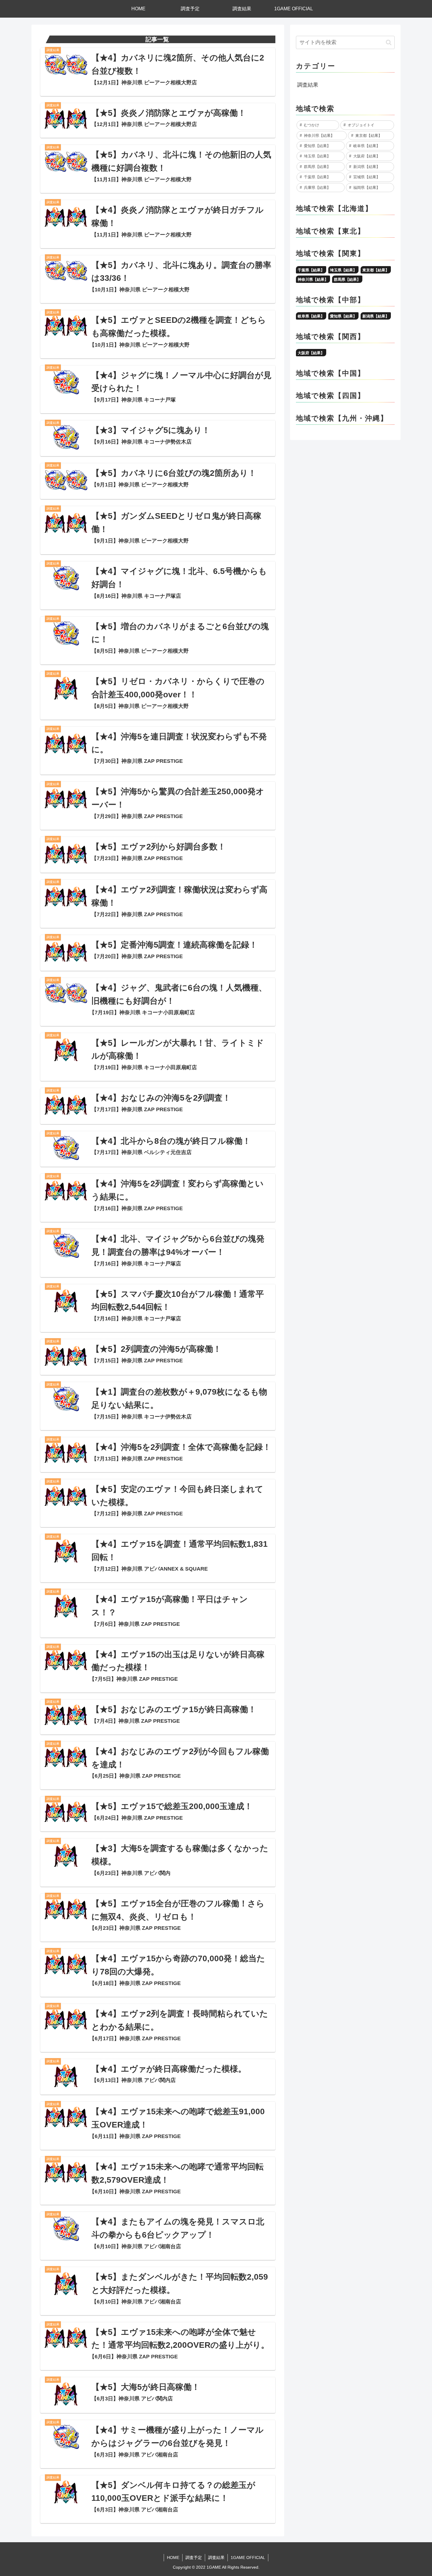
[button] (389, 42)
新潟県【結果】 (376, 316)
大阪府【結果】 (311, 353)
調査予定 (194, 2557)
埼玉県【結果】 (343, 270)
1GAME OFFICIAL (248, 2557)
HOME (173, 2557)
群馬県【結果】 (347, 279)
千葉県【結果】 (311, 270)
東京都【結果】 (376, 270)
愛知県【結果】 (343, 316)
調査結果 (308, 85)
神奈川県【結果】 (313, 279)
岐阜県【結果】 (311, 316)
